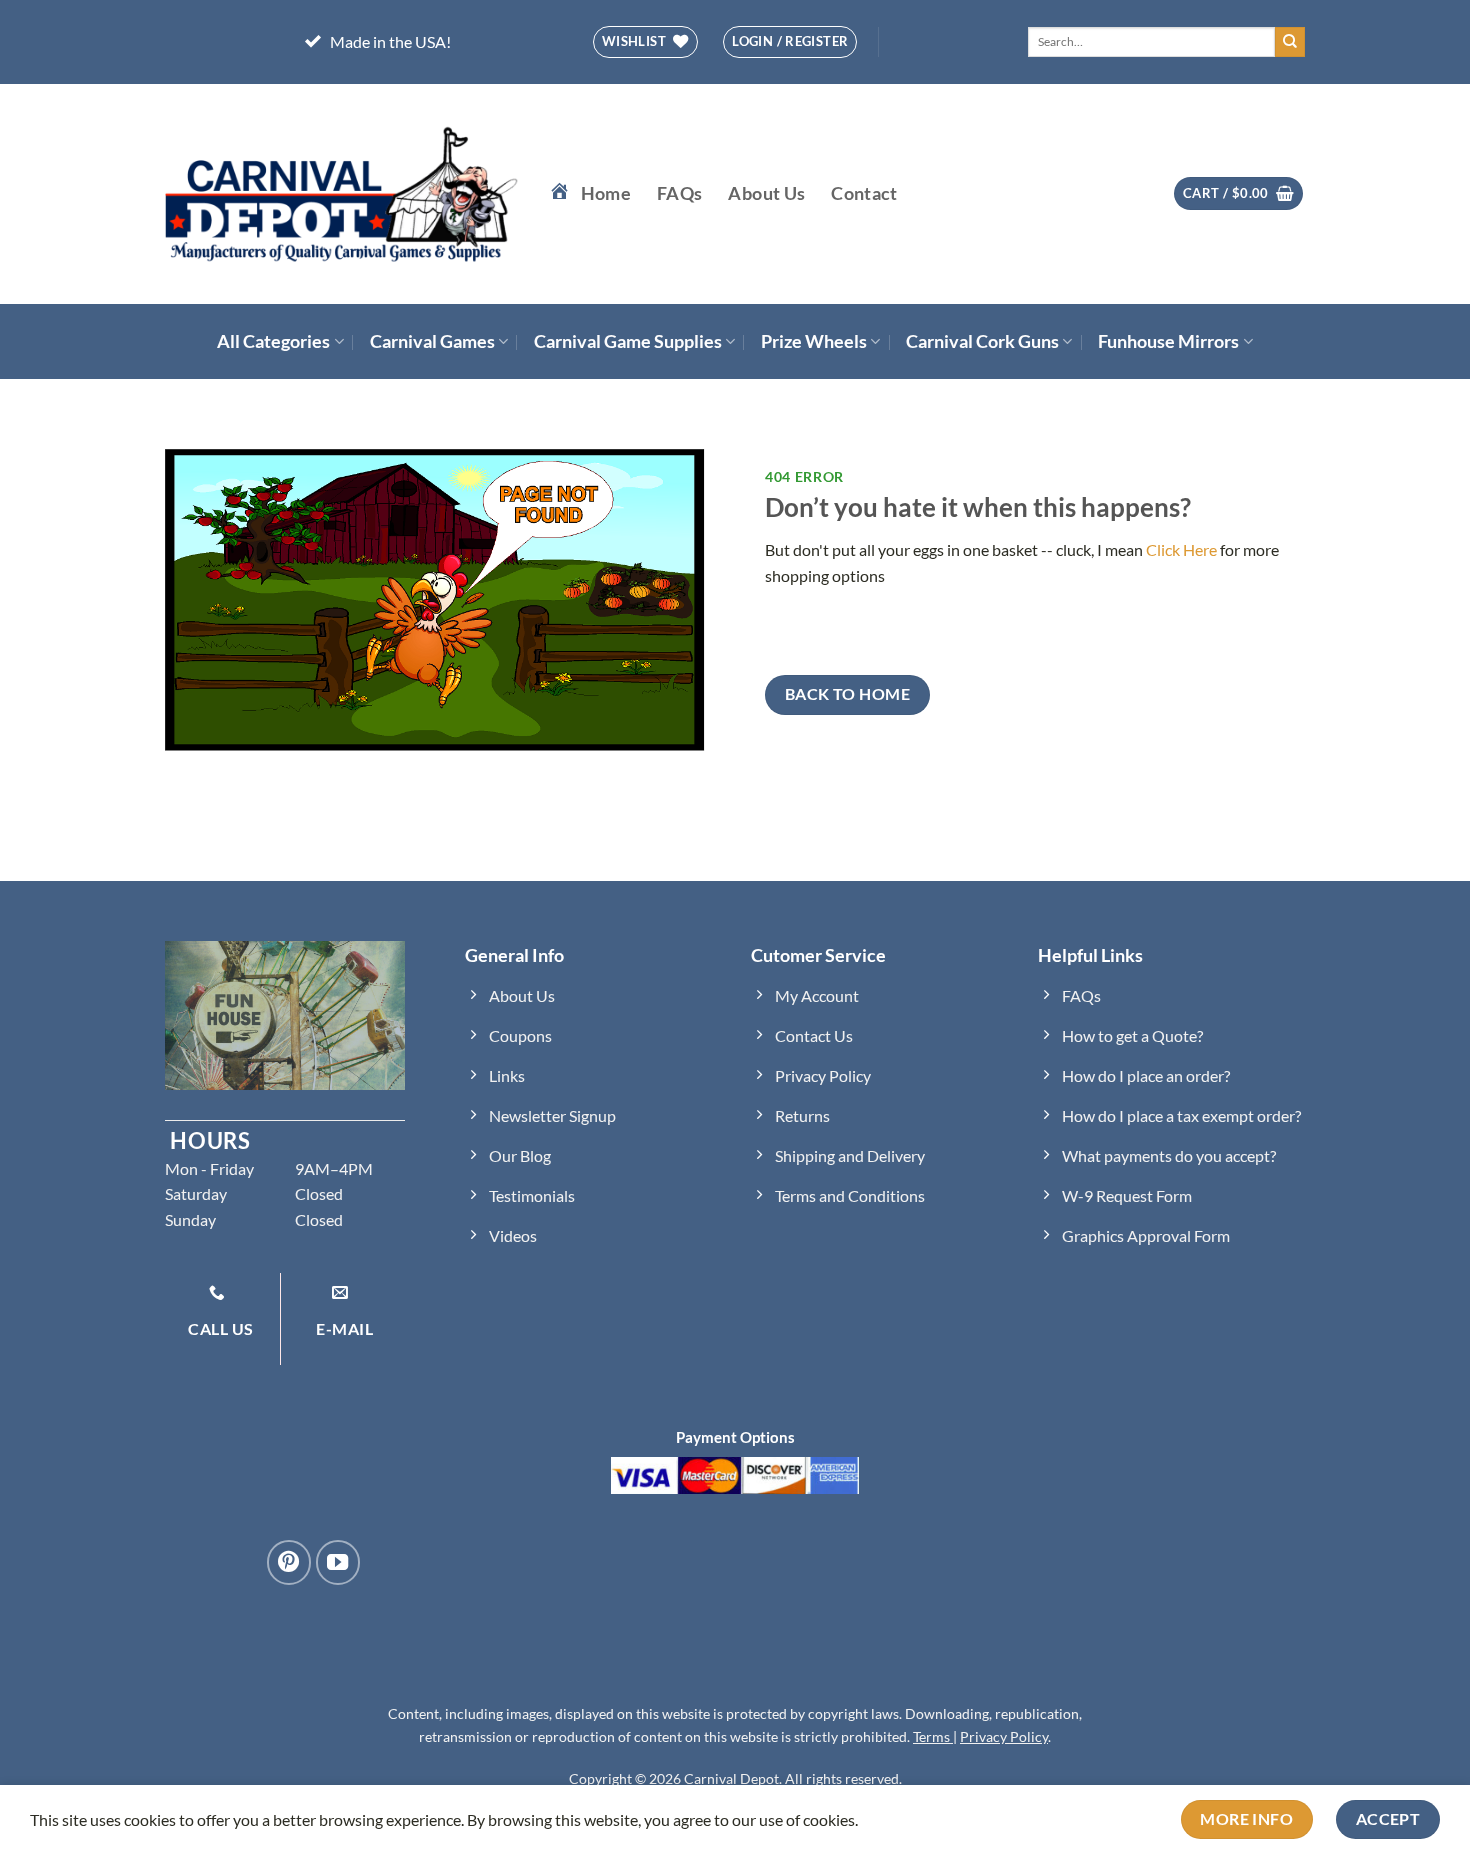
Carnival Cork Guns (982, 341)
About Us (766, 193)
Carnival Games (432, 341)
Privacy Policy (1004, 1736)
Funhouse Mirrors (1168, 341)
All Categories (273, 341)
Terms (933, 1736)
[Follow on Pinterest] (289, 1562)
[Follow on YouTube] (338, 1562)
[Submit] (1290, 42)
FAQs (679, 193)
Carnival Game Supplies (628, 341)
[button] (1238, 193)
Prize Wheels (814, 341)
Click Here (1181, 549)
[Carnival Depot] (342, 194)
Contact (864, 193)
